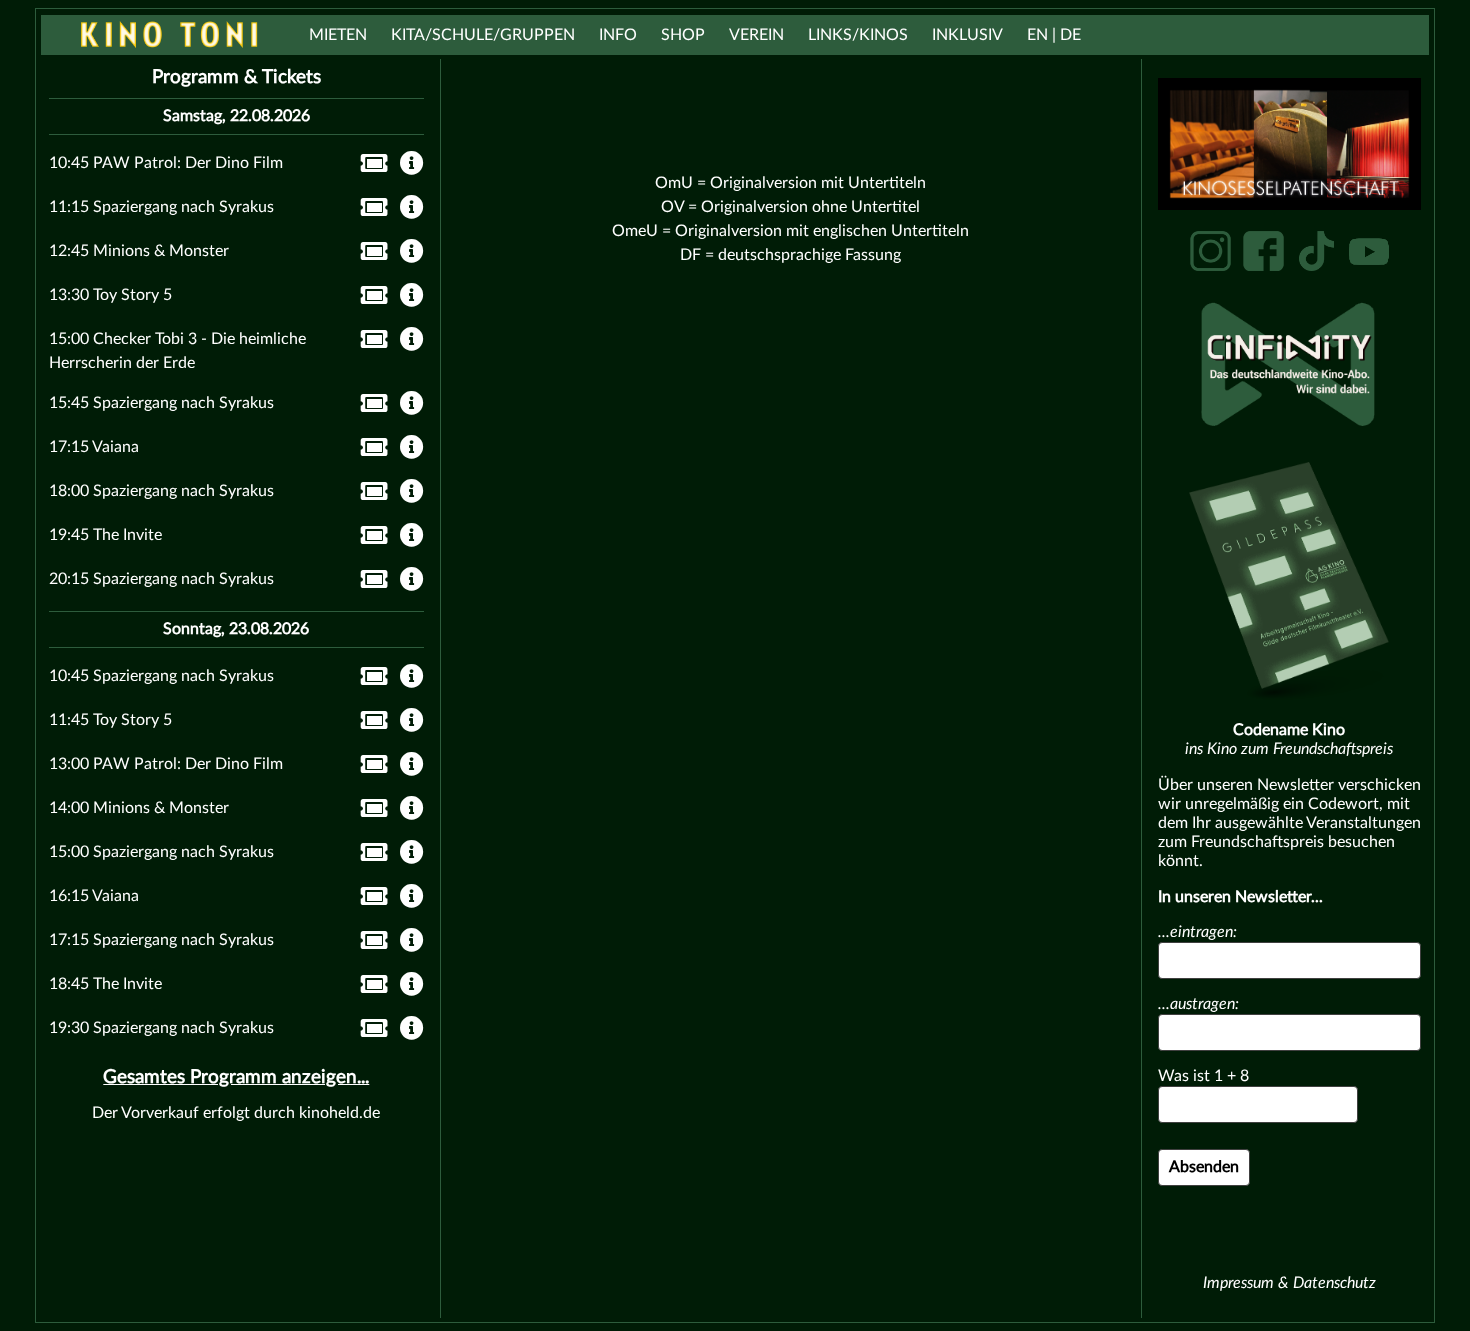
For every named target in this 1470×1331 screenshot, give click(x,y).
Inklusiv (967, 35)
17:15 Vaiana (94, 447)
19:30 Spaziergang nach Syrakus (161, 1028)
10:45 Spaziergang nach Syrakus (161, 676)
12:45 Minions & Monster (139, 251)
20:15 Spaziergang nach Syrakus (161, 579)
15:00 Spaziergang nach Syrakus (161, 852)
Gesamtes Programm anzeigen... (236, 1077)
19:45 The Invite (105, 535)
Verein (756, 35)
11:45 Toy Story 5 (110, 720)
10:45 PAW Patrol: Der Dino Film (166, 163)
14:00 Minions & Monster (139, 808)
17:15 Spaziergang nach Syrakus (161, 940)
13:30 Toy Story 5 (110, 295)
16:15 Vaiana (94, 896)
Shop (683, 35)
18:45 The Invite (105, 984)
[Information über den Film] (412, 165)
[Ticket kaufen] (368, 167)
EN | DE (1054, 35)
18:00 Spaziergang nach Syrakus (161, 491)
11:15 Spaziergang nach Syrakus (161, 207)
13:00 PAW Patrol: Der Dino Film (166, 764)
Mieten (338, 35)
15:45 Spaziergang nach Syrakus (161, 403)
